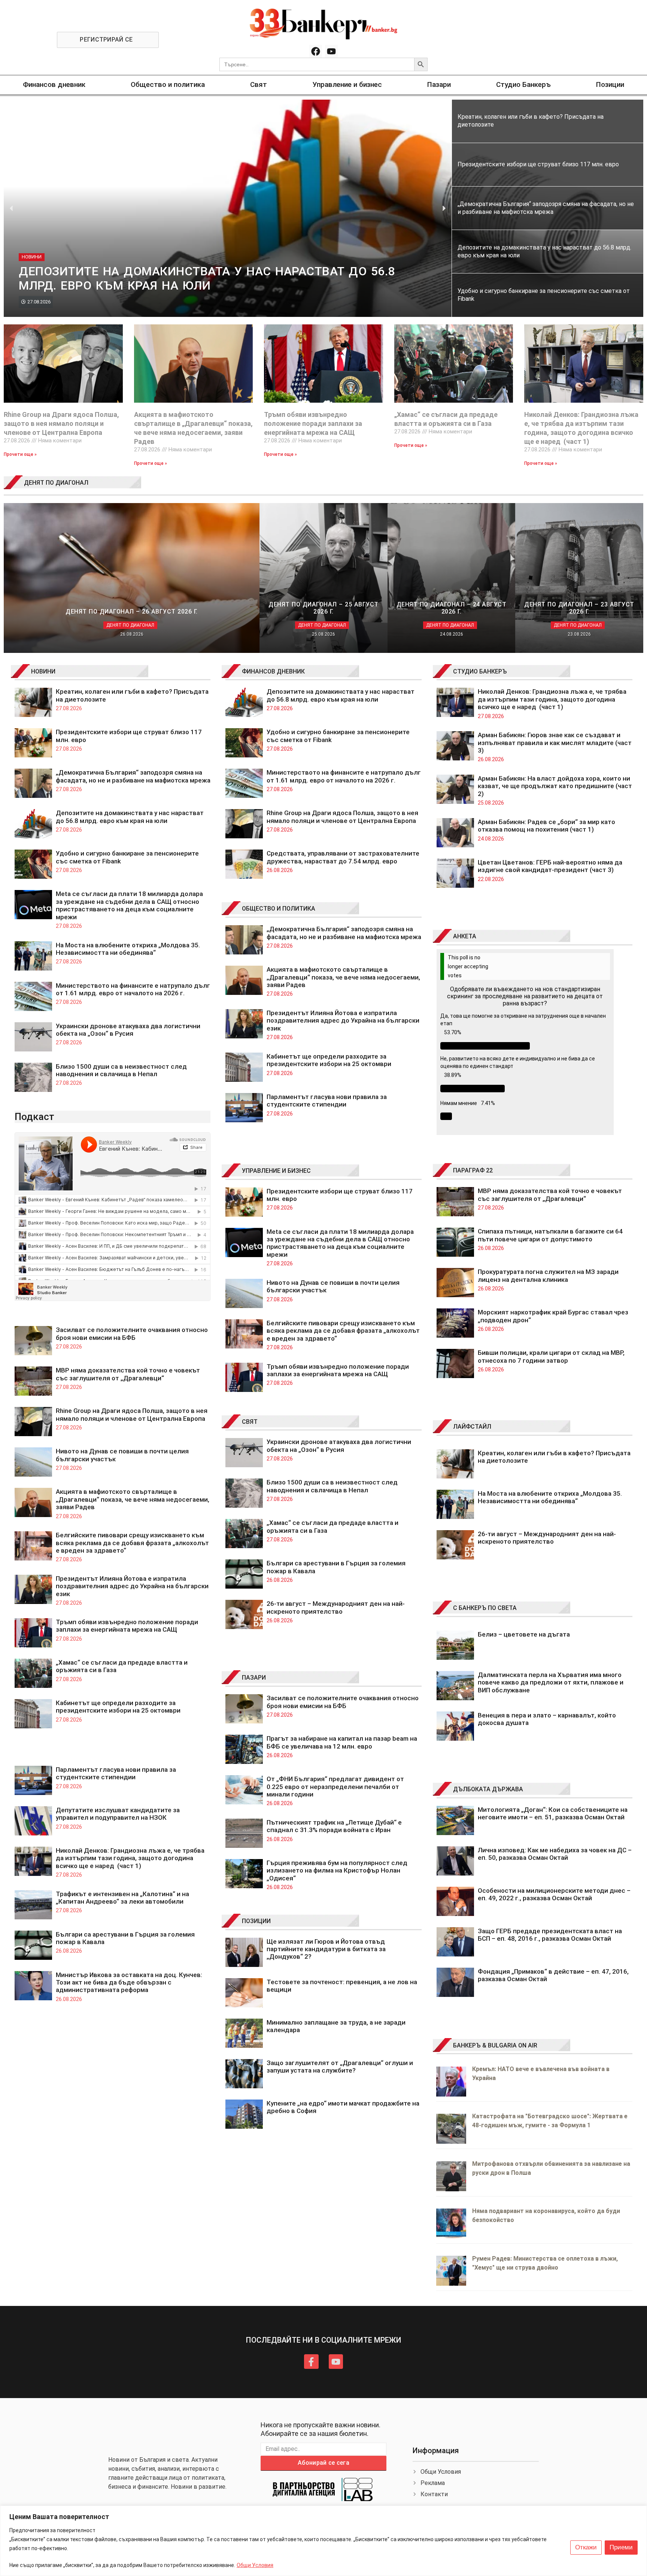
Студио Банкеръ (523, 84)
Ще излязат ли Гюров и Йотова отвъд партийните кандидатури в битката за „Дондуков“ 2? (326, 1949)
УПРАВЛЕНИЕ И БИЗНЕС (276, 1171)
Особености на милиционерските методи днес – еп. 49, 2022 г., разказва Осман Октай (554, 1894)
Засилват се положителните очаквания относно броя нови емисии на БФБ (132, 1334)
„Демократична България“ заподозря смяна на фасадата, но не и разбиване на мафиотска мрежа (133, 776)
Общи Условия (255, 2565)
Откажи (586, 2547)
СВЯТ (250, 1422)
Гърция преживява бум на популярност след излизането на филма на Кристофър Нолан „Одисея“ (337, 1870)
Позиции (610, 84)
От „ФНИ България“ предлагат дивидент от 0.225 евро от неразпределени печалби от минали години (335, 1787)
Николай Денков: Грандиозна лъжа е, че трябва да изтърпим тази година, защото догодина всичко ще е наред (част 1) (130, 1858)
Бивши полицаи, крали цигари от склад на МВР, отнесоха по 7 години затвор (551, 1356)
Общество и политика (168, 84)
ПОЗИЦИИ (256, 1921)
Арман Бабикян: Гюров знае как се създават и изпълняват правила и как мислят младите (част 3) (555, 743)
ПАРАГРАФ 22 (473, 1170)
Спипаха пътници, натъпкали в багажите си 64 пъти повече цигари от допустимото (550, 1235)
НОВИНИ (43, 671)
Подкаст (34, 1117)
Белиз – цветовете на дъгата (524, 1634)
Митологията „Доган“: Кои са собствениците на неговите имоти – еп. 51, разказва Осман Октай (553, 1813)
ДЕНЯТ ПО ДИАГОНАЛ (56, 483)
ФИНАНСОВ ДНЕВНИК (273, 671)
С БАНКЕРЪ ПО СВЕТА (485, 1608)
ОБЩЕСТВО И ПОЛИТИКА (279, 909)
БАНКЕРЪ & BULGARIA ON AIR (495, 2045)
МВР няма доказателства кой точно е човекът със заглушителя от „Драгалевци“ (128, 1374)
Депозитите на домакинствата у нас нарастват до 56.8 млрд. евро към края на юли (130, 817)
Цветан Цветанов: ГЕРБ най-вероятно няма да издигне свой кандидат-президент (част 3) (550, 866)
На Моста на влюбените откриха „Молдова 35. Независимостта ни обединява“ (128, 949)
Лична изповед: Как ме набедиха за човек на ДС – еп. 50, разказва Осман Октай (555, 1854)
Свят (259, 84)
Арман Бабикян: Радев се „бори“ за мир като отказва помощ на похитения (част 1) (546, 826)
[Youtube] (331, 51)
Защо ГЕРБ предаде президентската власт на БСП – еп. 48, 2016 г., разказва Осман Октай (550, 1935)
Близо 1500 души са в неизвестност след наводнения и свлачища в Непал (121, 1070)
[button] (11, 208)
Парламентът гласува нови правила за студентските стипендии (116, 1773)
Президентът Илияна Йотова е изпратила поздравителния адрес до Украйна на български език (132, 1586)
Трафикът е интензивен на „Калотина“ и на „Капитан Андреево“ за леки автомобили (122, 1898)
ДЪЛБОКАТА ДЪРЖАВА (488, 1789)
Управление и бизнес (347, 84)
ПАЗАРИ (254, 1678)
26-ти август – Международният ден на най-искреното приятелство (336, 1607)
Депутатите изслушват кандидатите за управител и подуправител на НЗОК (118, 1814)
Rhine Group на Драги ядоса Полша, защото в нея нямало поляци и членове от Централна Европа (61, 423)
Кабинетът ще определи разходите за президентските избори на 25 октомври (118, 1707)
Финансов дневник (54, 84)
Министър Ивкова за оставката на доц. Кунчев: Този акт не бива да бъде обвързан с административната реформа (129, 1982)
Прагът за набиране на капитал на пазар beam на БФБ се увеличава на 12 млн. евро (342, 1742)
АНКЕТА (465, 936)
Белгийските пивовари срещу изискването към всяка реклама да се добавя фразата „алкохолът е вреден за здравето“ (132, 1543)
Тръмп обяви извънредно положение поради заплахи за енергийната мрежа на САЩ (313, 423)
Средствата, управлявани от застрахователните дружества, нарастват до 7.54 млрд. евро (343, 857)
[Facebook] (316, 51)
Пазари (439, 84)
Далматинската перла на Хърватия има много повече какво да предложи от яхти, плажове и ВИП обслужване (551, 1682)
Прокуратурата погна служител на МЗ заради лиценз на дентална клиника (548, 1275)
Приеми (621, 2547)
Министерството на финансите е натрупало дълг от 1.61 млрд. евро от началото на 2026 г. (133, 989)
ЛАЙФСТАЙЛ (472, 1427)
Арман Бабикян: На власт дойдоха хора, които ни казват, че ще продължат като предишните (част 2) (555, 786)
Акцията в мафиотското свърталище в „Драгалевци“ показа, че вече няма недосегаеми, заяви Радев (133, 1499)
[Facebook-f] (311, 2361)
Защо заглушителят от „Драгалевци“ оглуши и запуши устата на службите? (340, 2067)
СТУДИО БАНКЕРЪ (480, 671)
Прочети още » (20, 454)
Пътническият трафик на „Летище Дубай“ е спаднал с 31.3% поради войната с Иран (334, 1826)
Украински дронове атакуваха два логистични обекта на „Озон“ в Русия (128, 1030)
